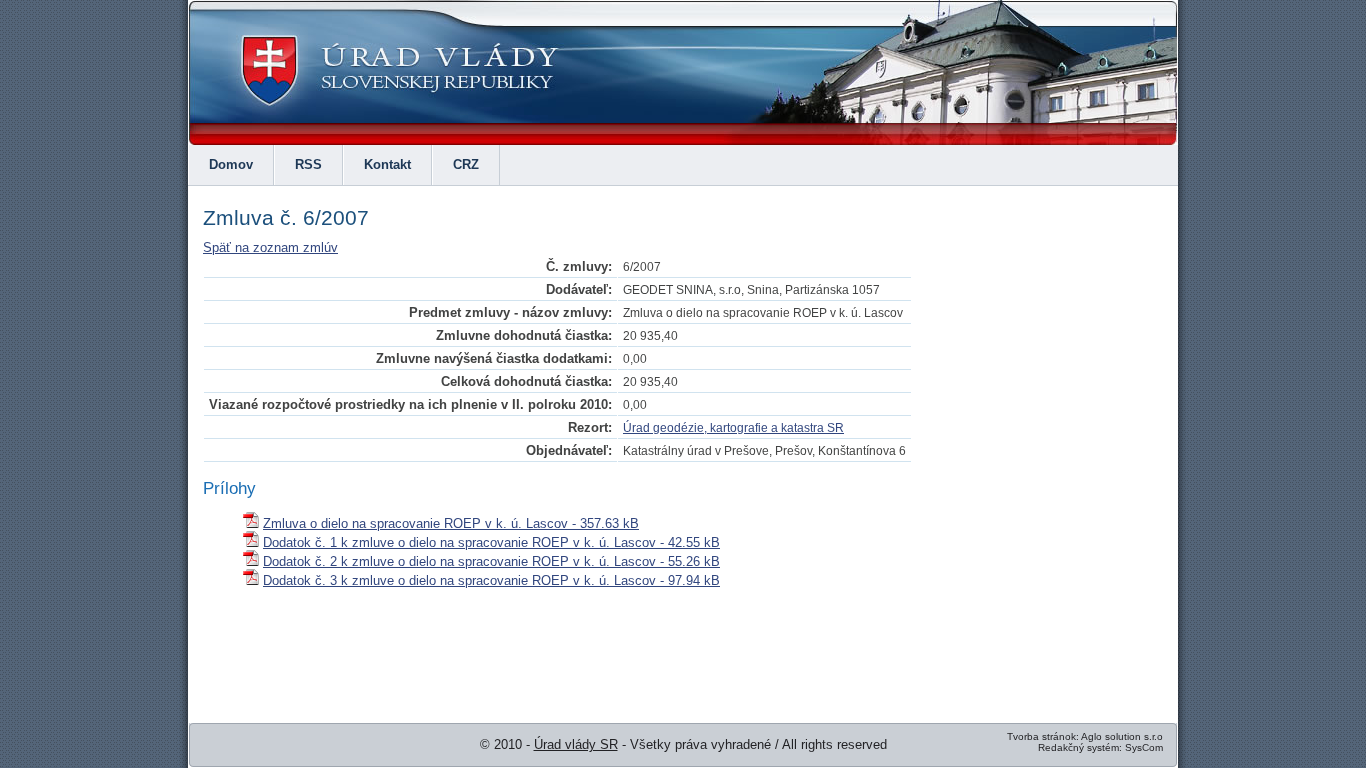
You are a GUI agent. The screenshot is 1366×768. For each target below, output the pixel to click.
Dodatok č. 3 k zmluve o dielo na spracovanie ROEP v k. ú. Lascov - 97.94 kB (491, 580)
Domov (231, 164)
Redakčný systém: (1080, 747)
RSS (308, 164)
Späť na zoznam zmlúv (270, 247)
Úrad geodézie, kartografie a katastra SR (733, 428)
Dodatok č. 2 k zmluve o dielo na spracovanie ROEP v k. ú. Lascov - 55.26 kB (491, 561)
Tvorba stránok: (1043, 736)
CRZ (466, 164)
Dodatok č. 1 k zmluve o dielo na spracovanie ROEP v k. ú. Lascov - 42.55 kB (491, 542)
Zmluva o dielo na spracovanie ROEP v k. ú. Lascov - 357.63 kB (451, 523)
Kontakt (387, 164)
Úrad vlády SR (576, 744)
